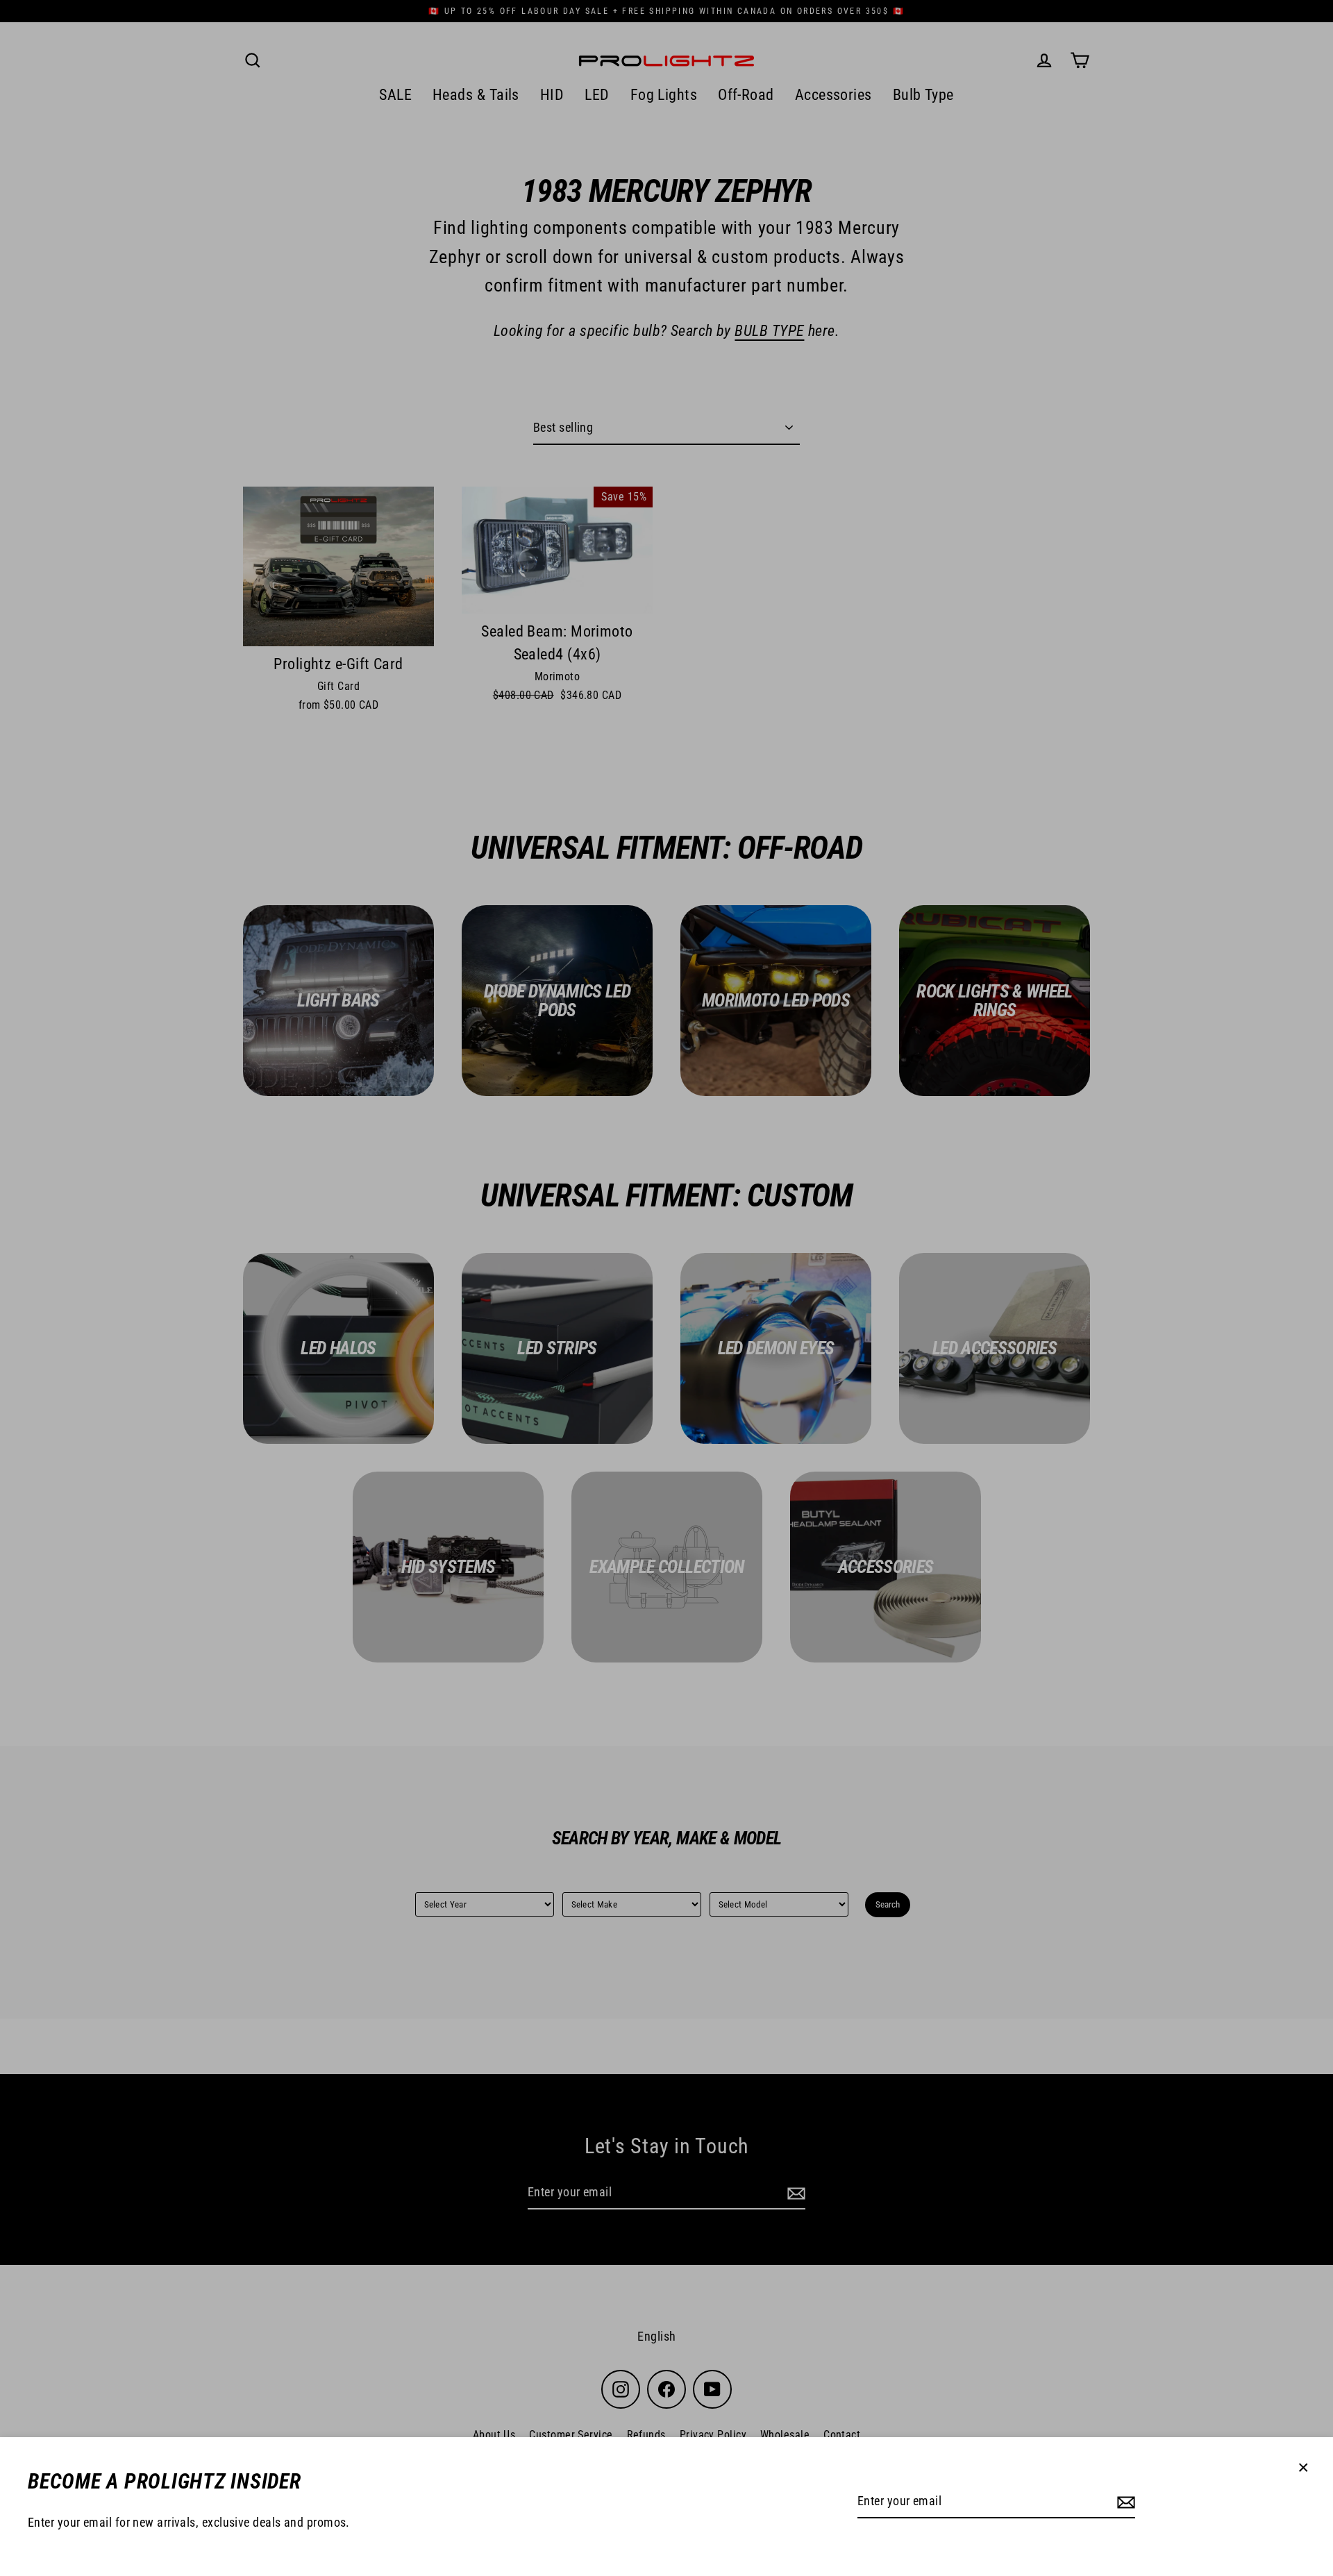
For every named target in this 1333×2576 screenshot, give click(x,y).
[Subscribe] (1124, 2502)
